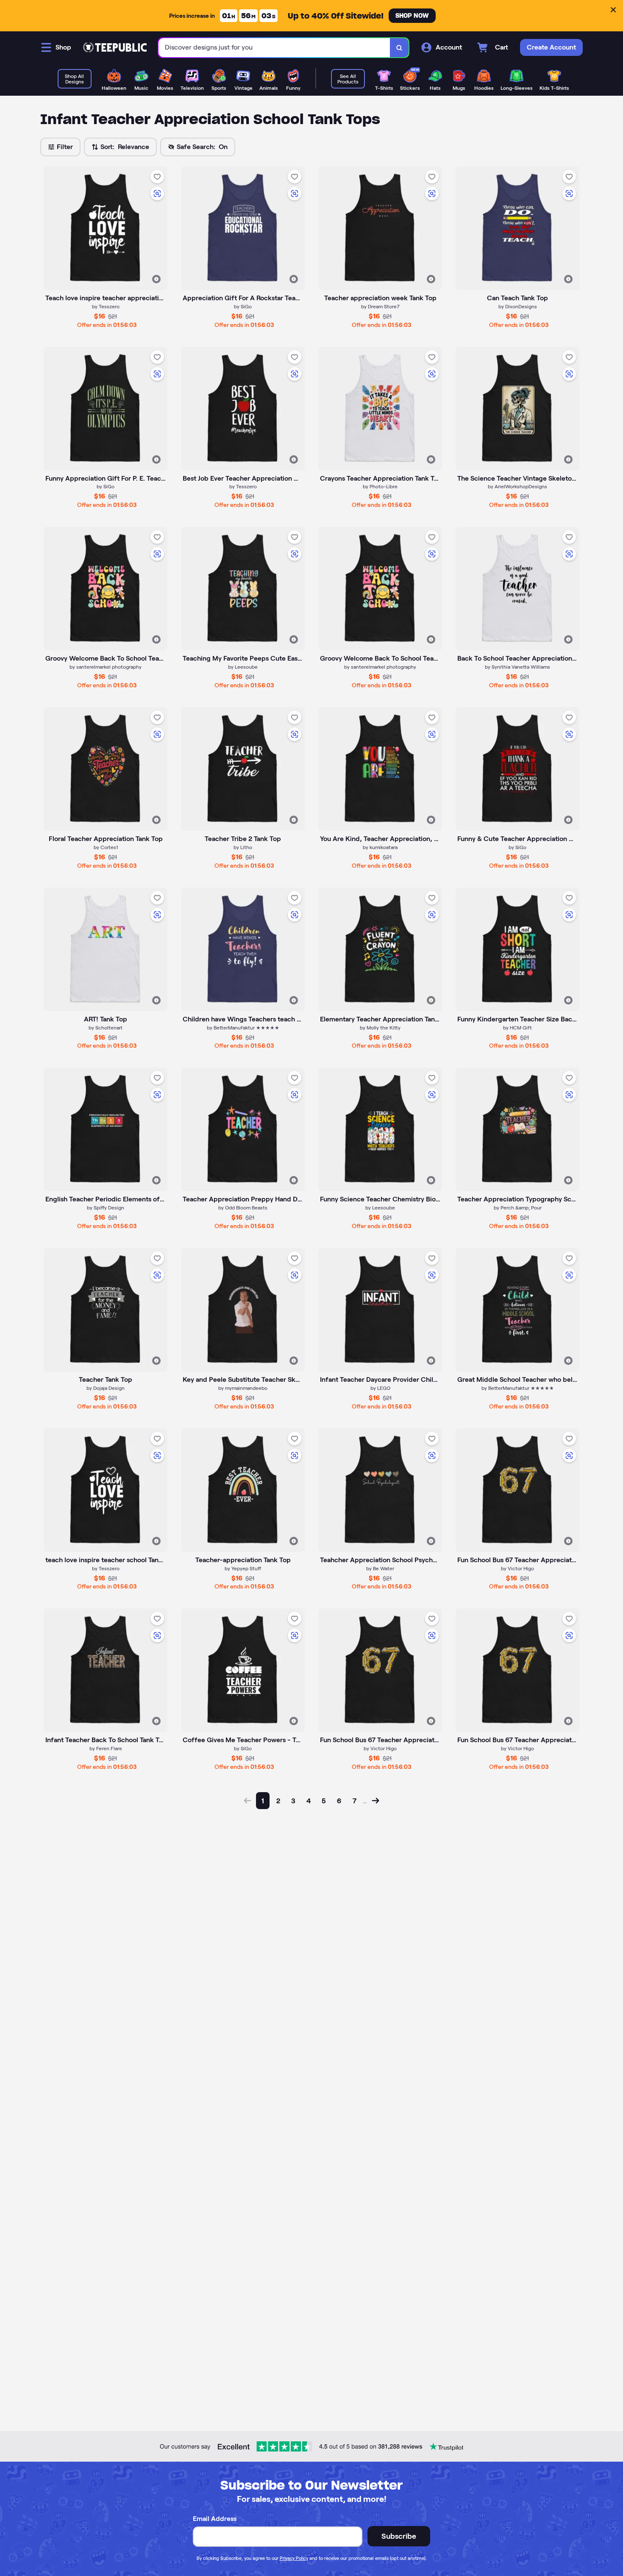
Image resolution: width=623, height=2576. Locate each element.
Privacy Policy (294, 2558)
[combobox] (274, 48)
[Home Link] (115, 47)
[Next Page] (375, 1801)
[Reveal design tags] (156, 279)
